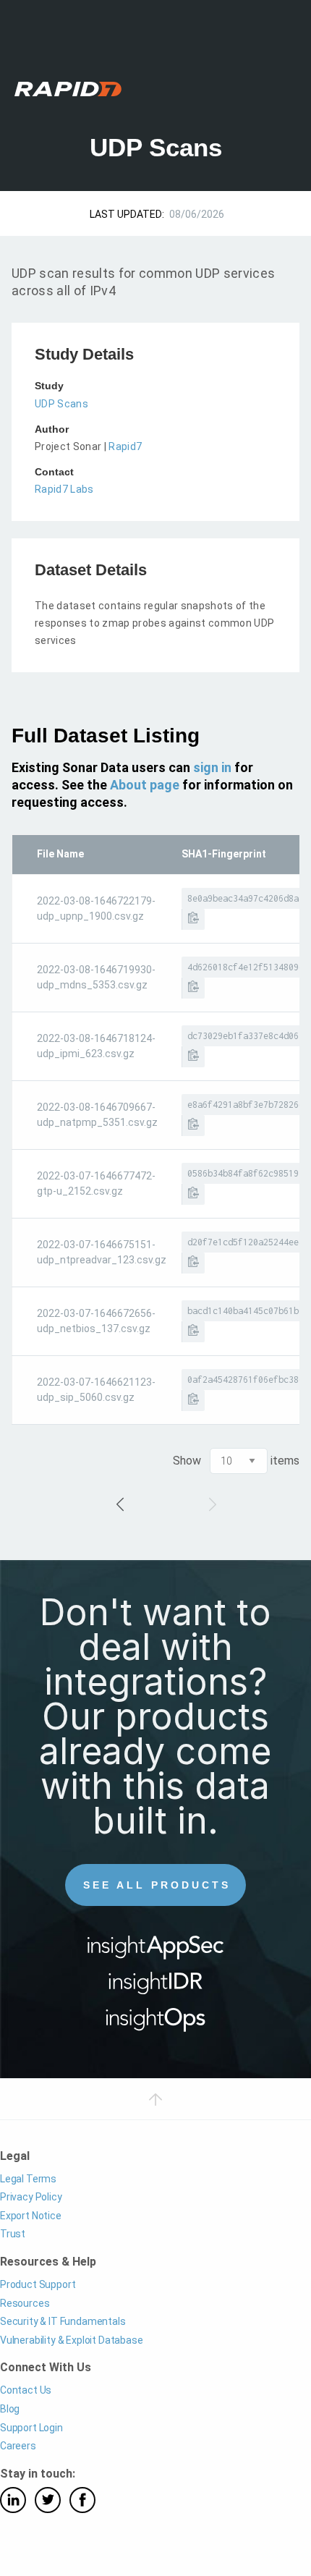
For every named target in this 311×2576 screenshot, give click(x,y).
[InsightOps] (156, 2024)
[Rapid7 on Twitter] (48, 2500)
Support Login (31, 2428)
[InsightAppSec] (156, 1952)
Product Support (38, 2284)
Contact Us (26, 2390)
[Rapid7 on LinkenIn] (13, 2500)
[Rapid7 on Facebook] (82, 2500)
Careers (18, 2446)
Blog (10, 2409)
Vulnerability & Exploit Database (72, 2340)
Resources (25, 2303)
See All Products (157, 1885)
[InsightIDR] (156, 1988)
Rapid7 (125, 446)
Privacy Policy (31, 2197)
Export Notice (31, 2216)
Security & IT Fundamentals (63, 2321)
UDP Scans (61, 404)
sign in (212, 767)
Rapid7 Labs (64, 489)
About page (145, 785)
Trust (13, 2234)
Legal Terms (28, 2179)
